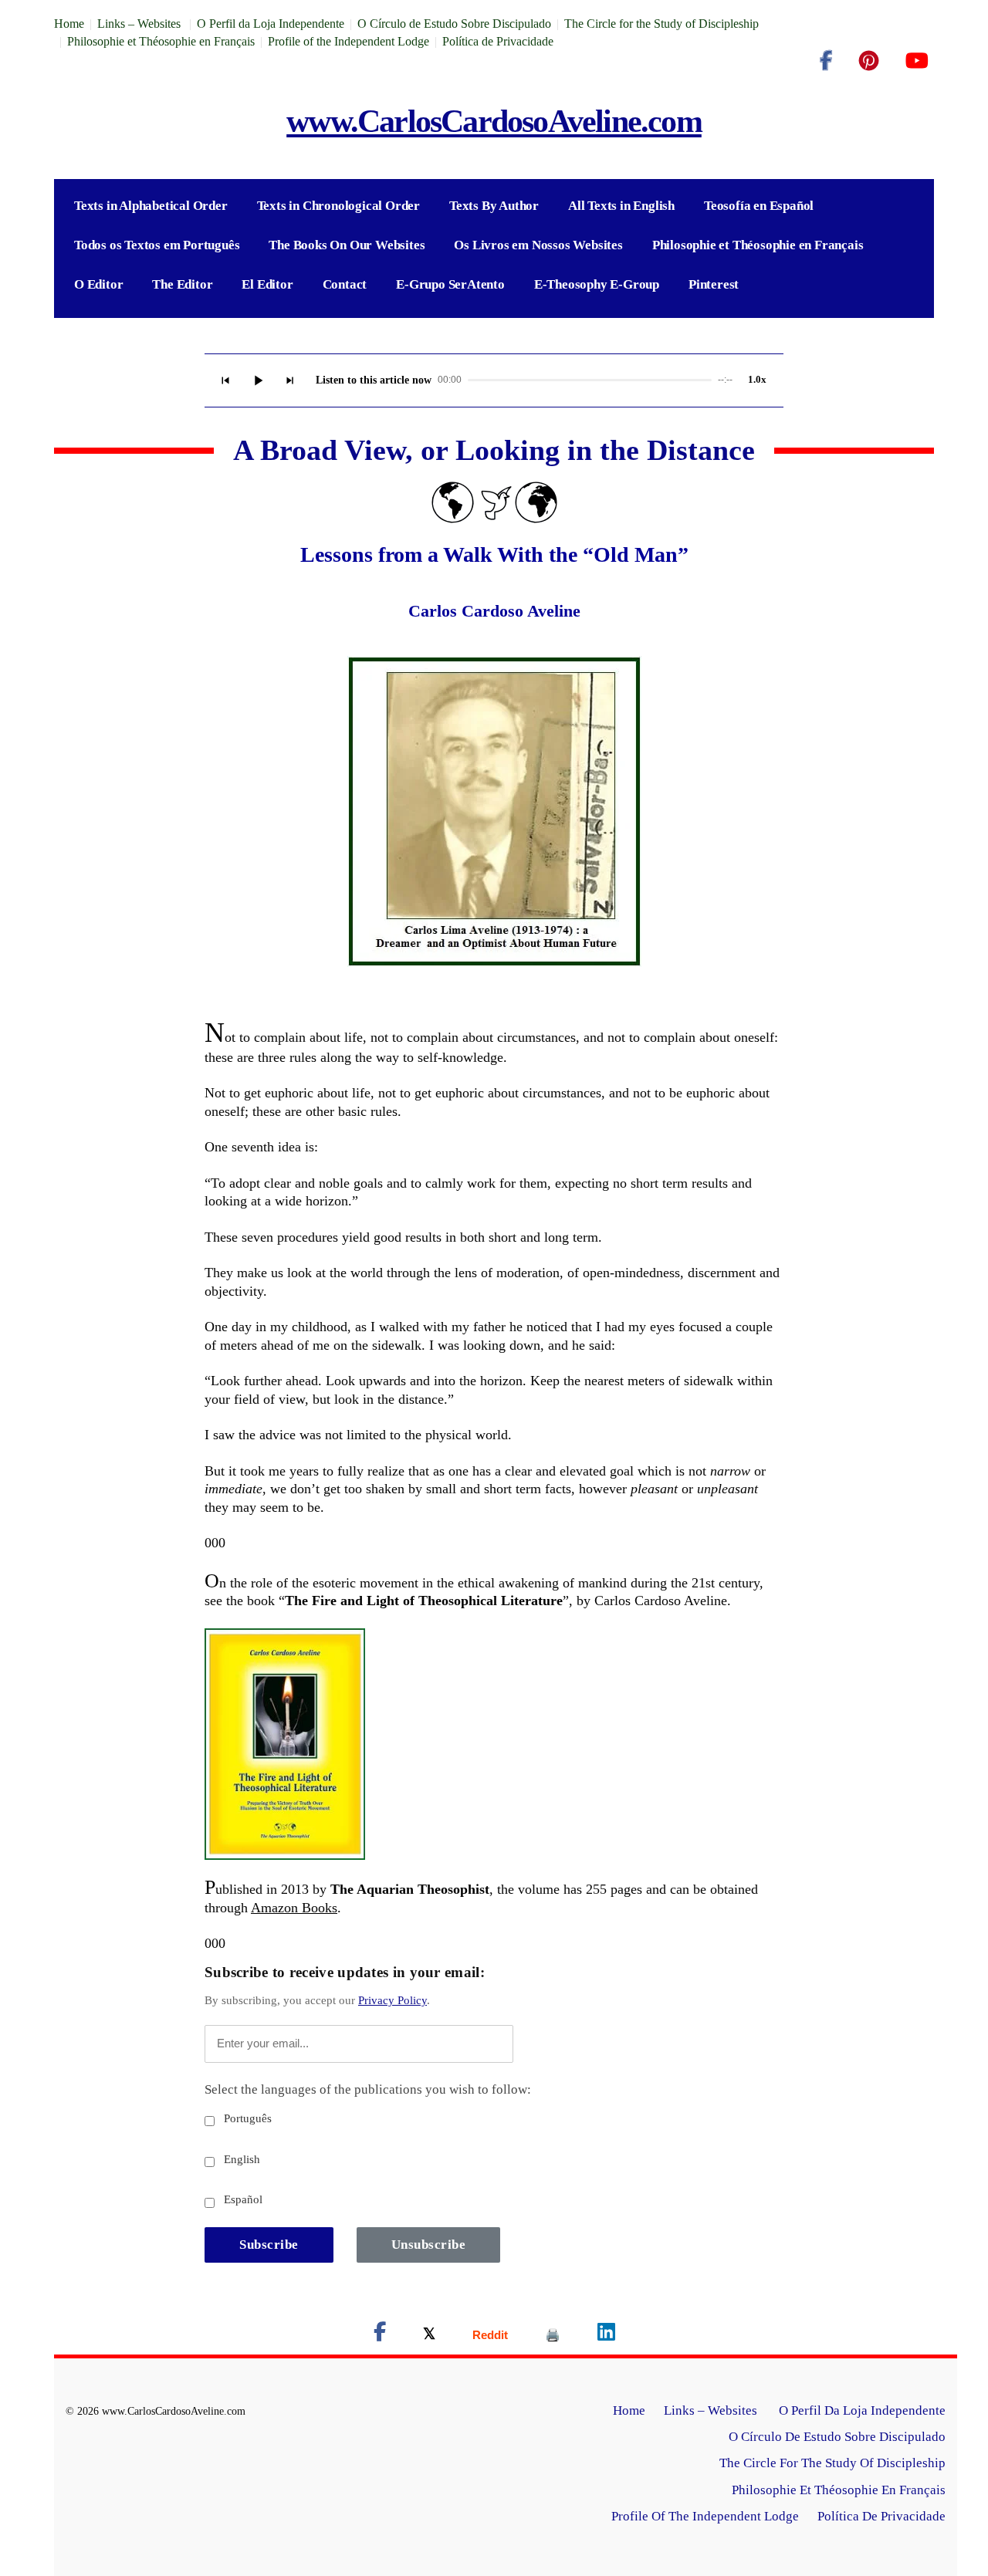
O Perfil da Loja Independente (271, 24)
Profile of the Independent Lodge (349, 41)
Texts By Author (494, 206)
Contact (345, 284)
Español (242, 2199)
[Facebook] (826, 61)
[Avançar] (290, 380)
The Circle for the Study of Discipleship (661, 24)
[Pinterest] (869, 61)
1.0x (757, 379)
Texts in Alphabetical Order (151, 206)
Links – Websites (140, 24)
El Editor (267, 284)
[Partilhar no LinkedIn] (606, 2335)
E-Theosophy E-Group (597, 284)
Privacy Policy (392, 2000)
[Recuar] (225, 380)
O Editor (98, 284)
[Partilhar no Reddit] (490, 2335)
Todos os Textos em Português (157, 245)
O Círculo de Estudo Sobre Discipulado (454, 24)
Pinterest (714, 284)
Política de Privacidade (498, 41)
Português (246, 2118)
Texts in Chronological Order (338, 206)
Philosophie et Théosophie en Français (161, 41)
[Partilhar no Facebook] (380, 2335)
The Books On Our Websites (347, 245)
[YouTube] (917, 61)
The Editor (182, 284)
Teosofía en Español (759, 206)
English (240, 2159)
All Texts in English (621, 206)
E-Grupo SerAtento (450, 284)
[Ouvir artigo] (258, 380)
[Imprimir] (553, 2335)
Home (69, 24)
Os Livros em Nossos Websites (538, 245)
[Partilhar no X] (429, 2335)
